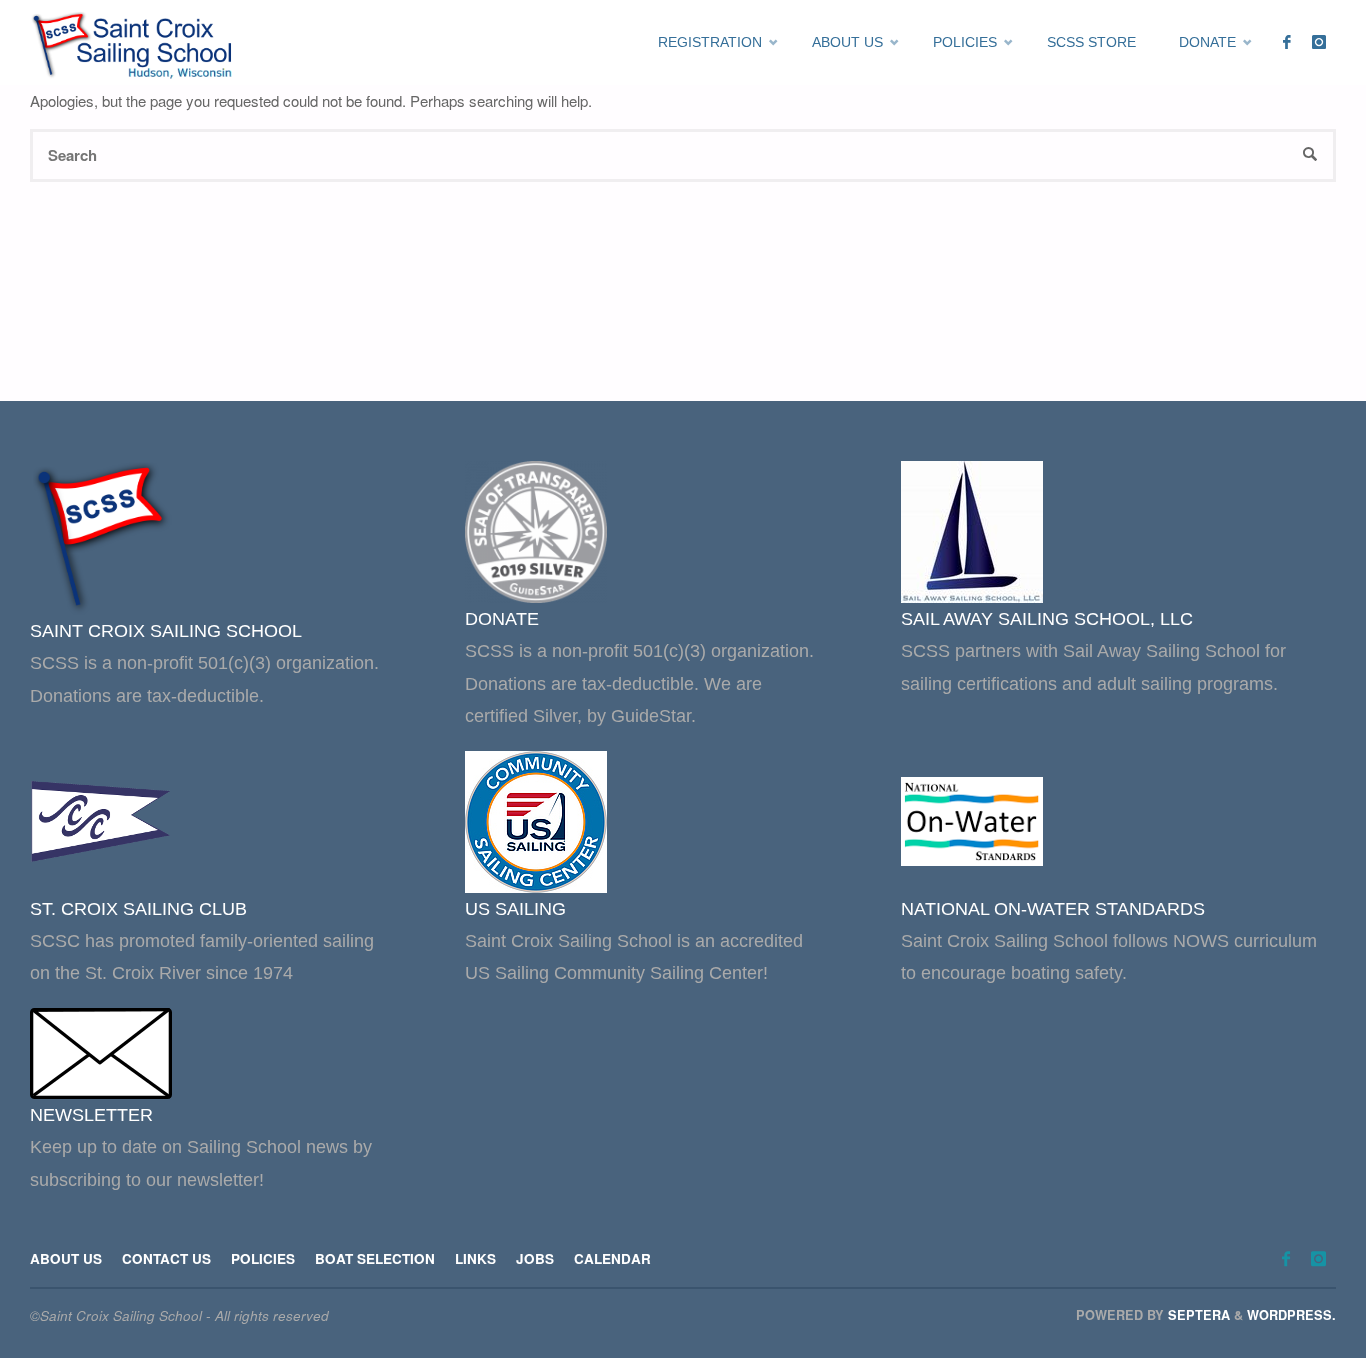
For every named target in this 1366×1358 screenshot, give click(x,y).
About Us (66, 1258)
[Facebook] (1286, 42)
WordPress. (1291, 1315)
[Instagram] (1318, 42)
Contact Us (166, 1258)
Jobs (535, 1258)
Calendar (612, 1258)
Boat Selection (375, 1258)
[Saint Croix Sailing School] (135, 42)
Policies (263, 1258)
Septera (1197, 1315)
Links (475, 1258)
